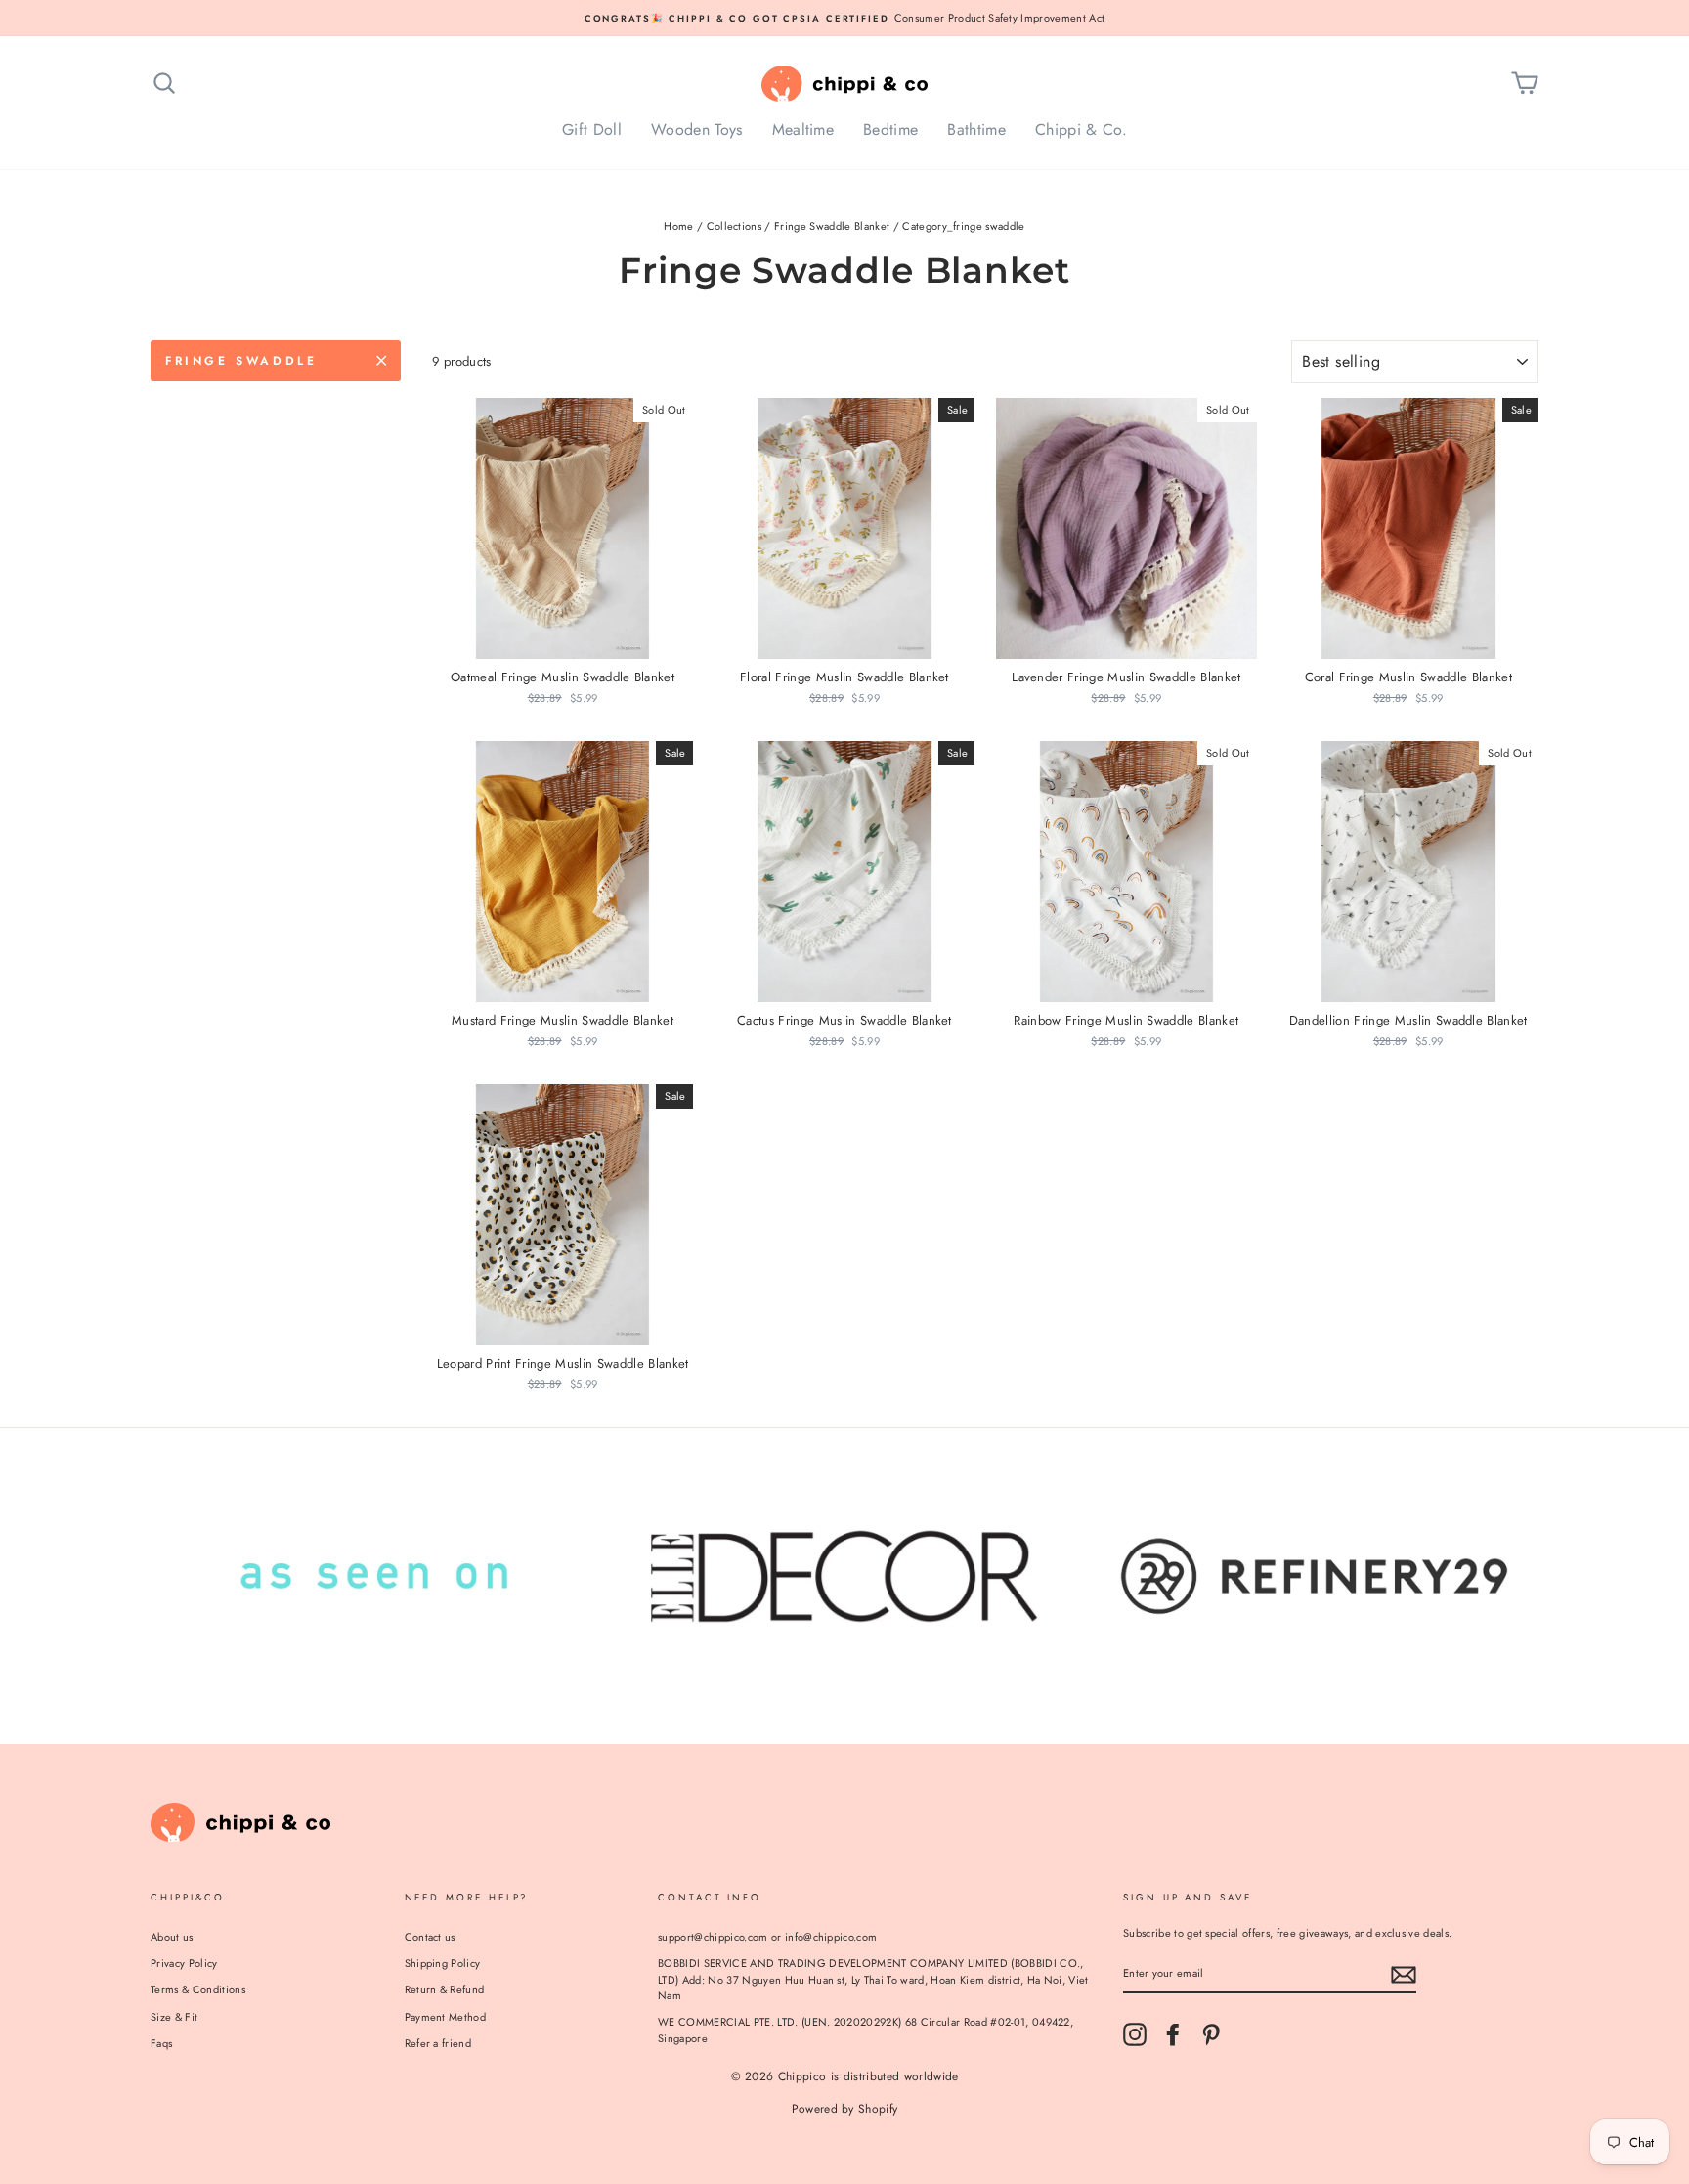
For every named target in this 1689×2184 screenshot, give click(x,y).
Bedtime (890, 130)
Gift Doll (592, 130)
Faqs (161, 2043)
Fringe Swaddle (241, 361)
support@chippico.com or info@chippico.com (767, 1937)
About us (172, 1937)
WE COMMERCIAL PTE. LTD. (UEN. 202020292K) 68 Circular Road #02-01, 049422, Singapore (866, 2030)
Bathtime (976, 130)
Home (678, 226)
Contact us (430, 1937)
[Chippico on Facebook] (1173, 2034)
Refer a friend (438, 2043)
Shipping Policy (443, 1963)
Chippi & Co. (1081, 130)
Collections (735, 226)
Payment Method (446, 2017)
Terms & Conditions (198, 1989)
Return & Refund (445, 1989)
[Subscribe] (1404, 1975)
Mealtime (803, 130)
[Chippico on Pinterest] (1211, 2034)
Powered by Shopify (845, 2109)
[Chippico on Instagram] (1135, 2034)
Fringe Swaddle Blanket (832, 226)
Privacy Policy (184, 1963)
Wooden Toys (697, 130)
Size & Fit (174, 2017)
